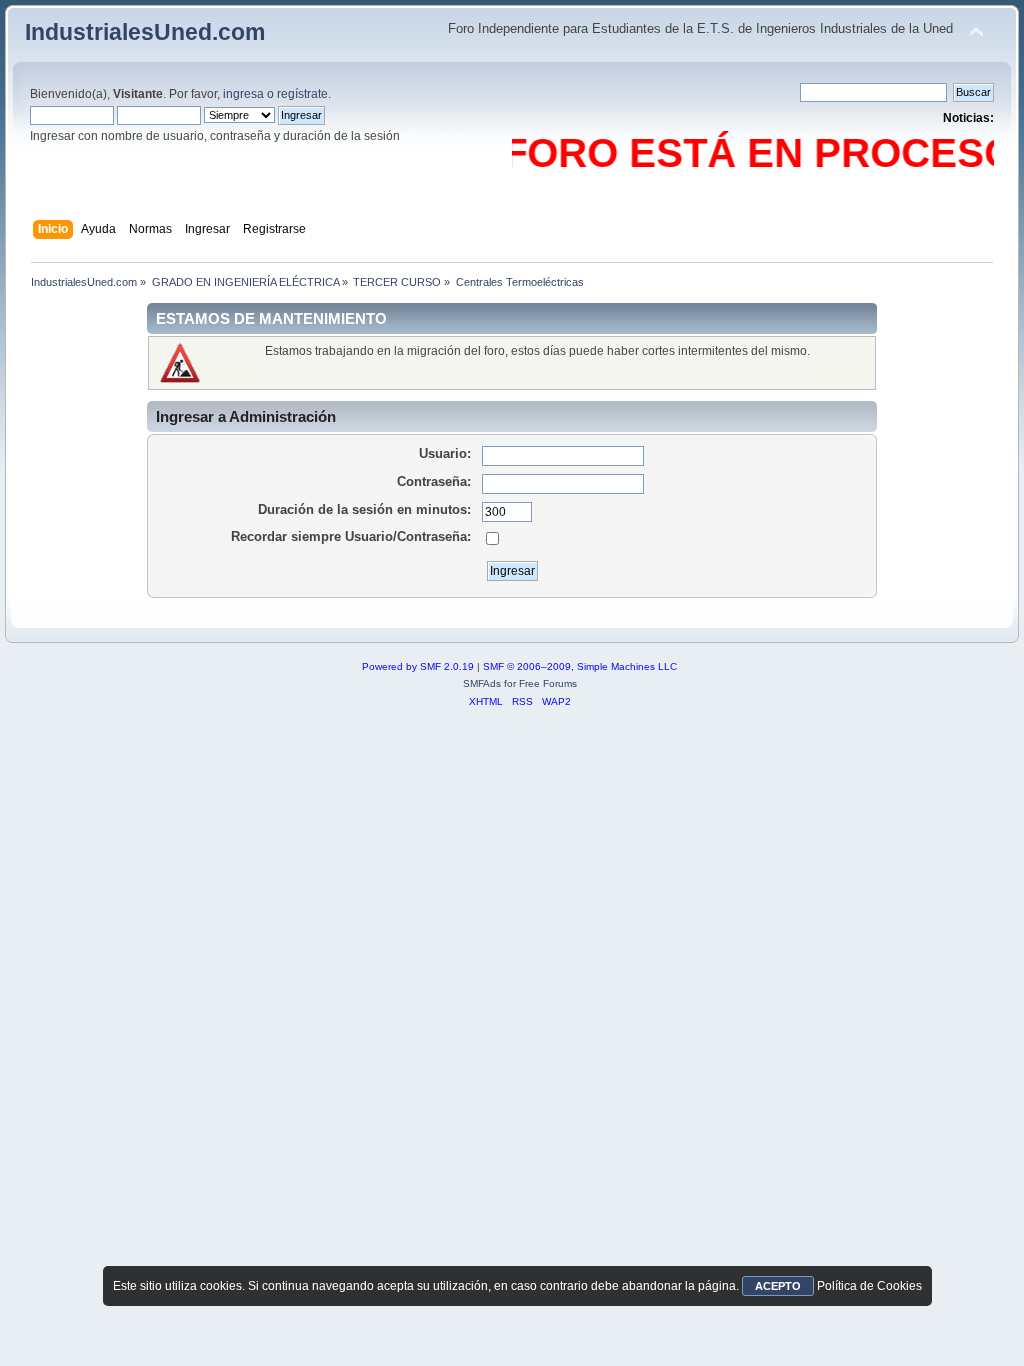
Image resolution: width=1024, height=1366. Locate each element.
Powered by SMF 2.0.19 (418, 666)
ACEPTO (778, 1286)
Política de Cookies (869, 1286)
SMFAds (482, 683)
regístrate (302, 94)
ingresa (243, 94)
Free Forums (548, 683)
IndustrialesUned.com (145, 32)
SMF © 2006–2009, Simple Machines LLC (580, 666)
